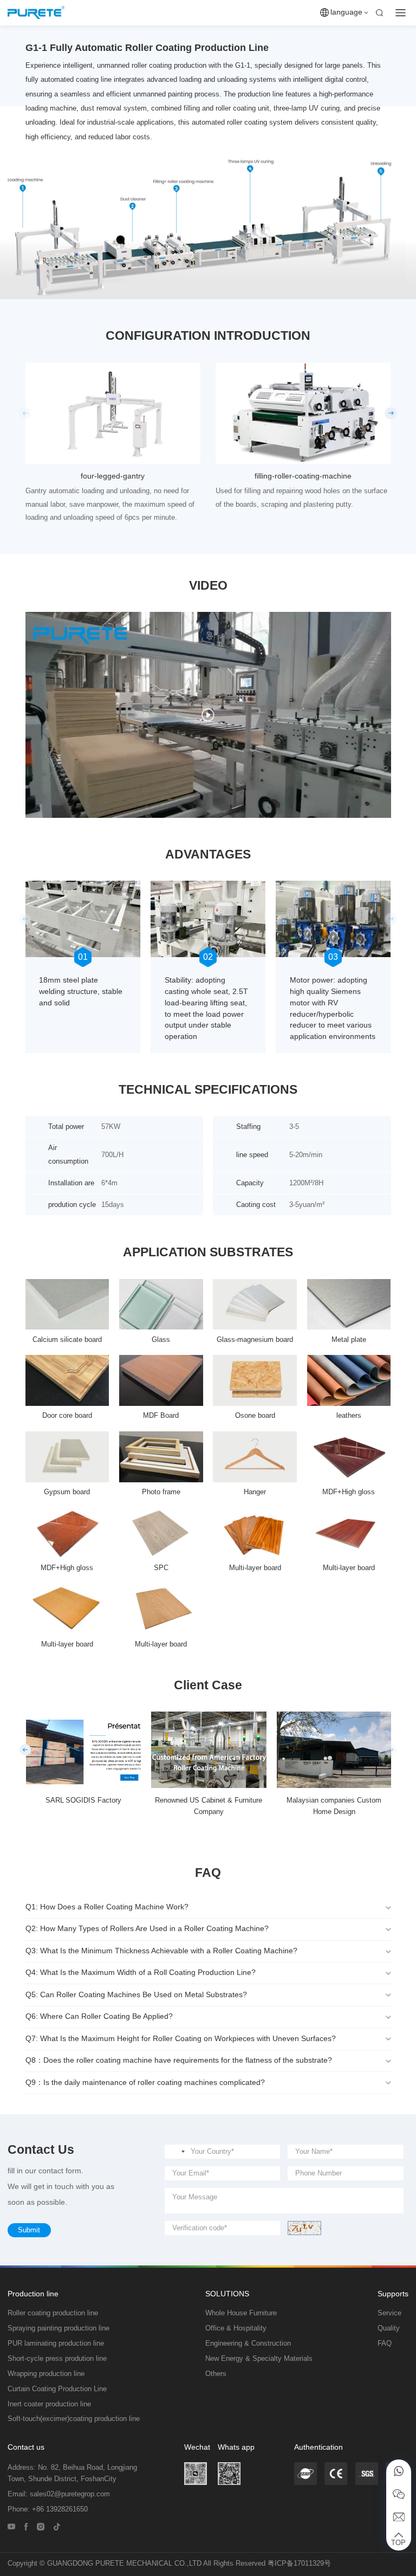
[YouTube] (11, 2526)
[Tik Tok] (57, 2526)
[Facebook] (26, 2526)
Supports (393, 2294)
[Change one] (304, 2228)
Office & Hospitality (236, 2328)
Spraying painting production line (58, 2328)
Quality (389, 2328)
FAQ (385, 2343)
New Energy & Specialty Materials (259, 2359)
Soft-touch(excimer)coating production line (74, 2419)
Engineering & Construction (248, 2343)
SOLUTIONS (227, 2294)
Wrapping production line (46, 2374)
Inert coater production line (49, 2404)
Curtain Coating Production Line (57, 2389)
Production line (33, 2294)
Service (389, 2313)
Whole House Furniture (241, 2313)
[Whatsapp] (399, 2471)
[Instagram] (41, 2526)
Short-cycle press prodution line (57, 2359)
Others (216, 2374)
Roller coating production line (53, 2313)
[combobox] (177, 2152)
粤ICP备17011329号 (299, 2564)
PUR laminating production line (56, 2343)
